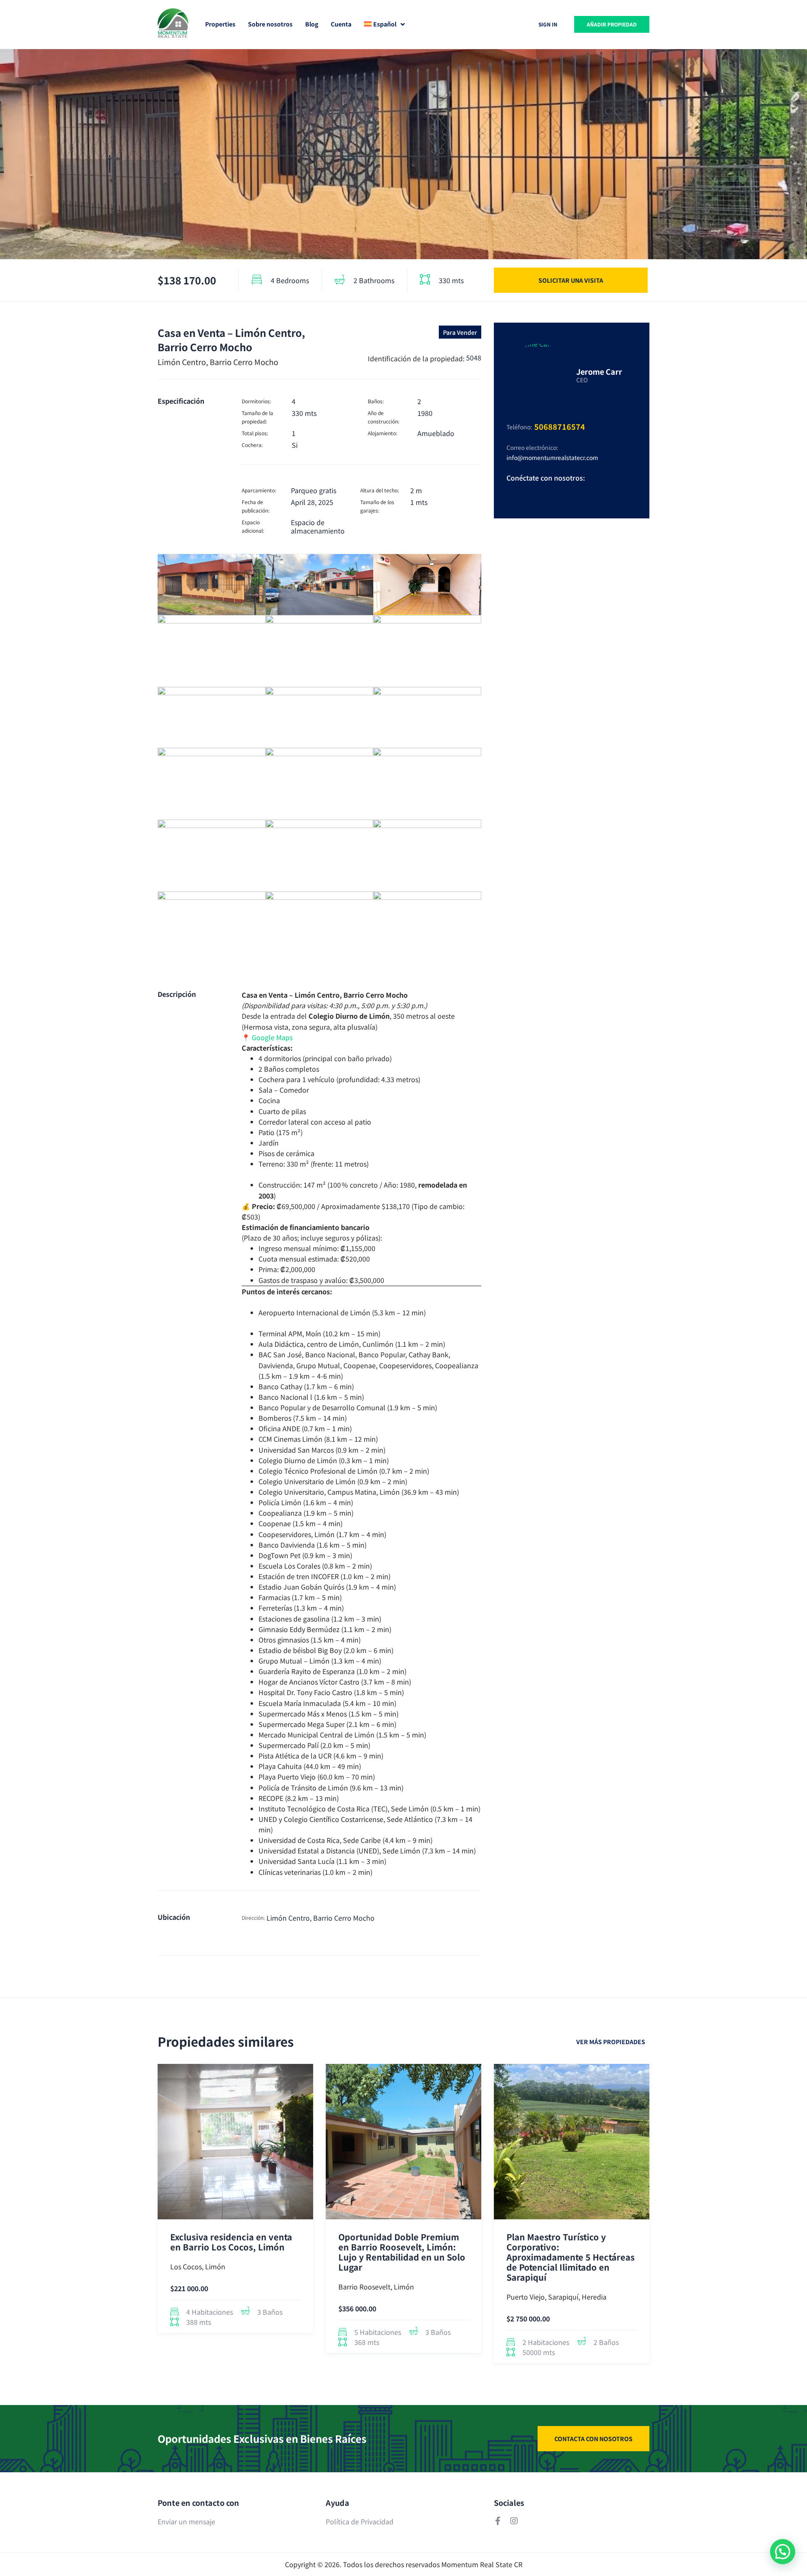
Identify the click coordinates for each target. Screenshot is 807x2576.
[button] (783, 2552)
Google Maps (272, 1037)
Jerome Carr (599, 371)
